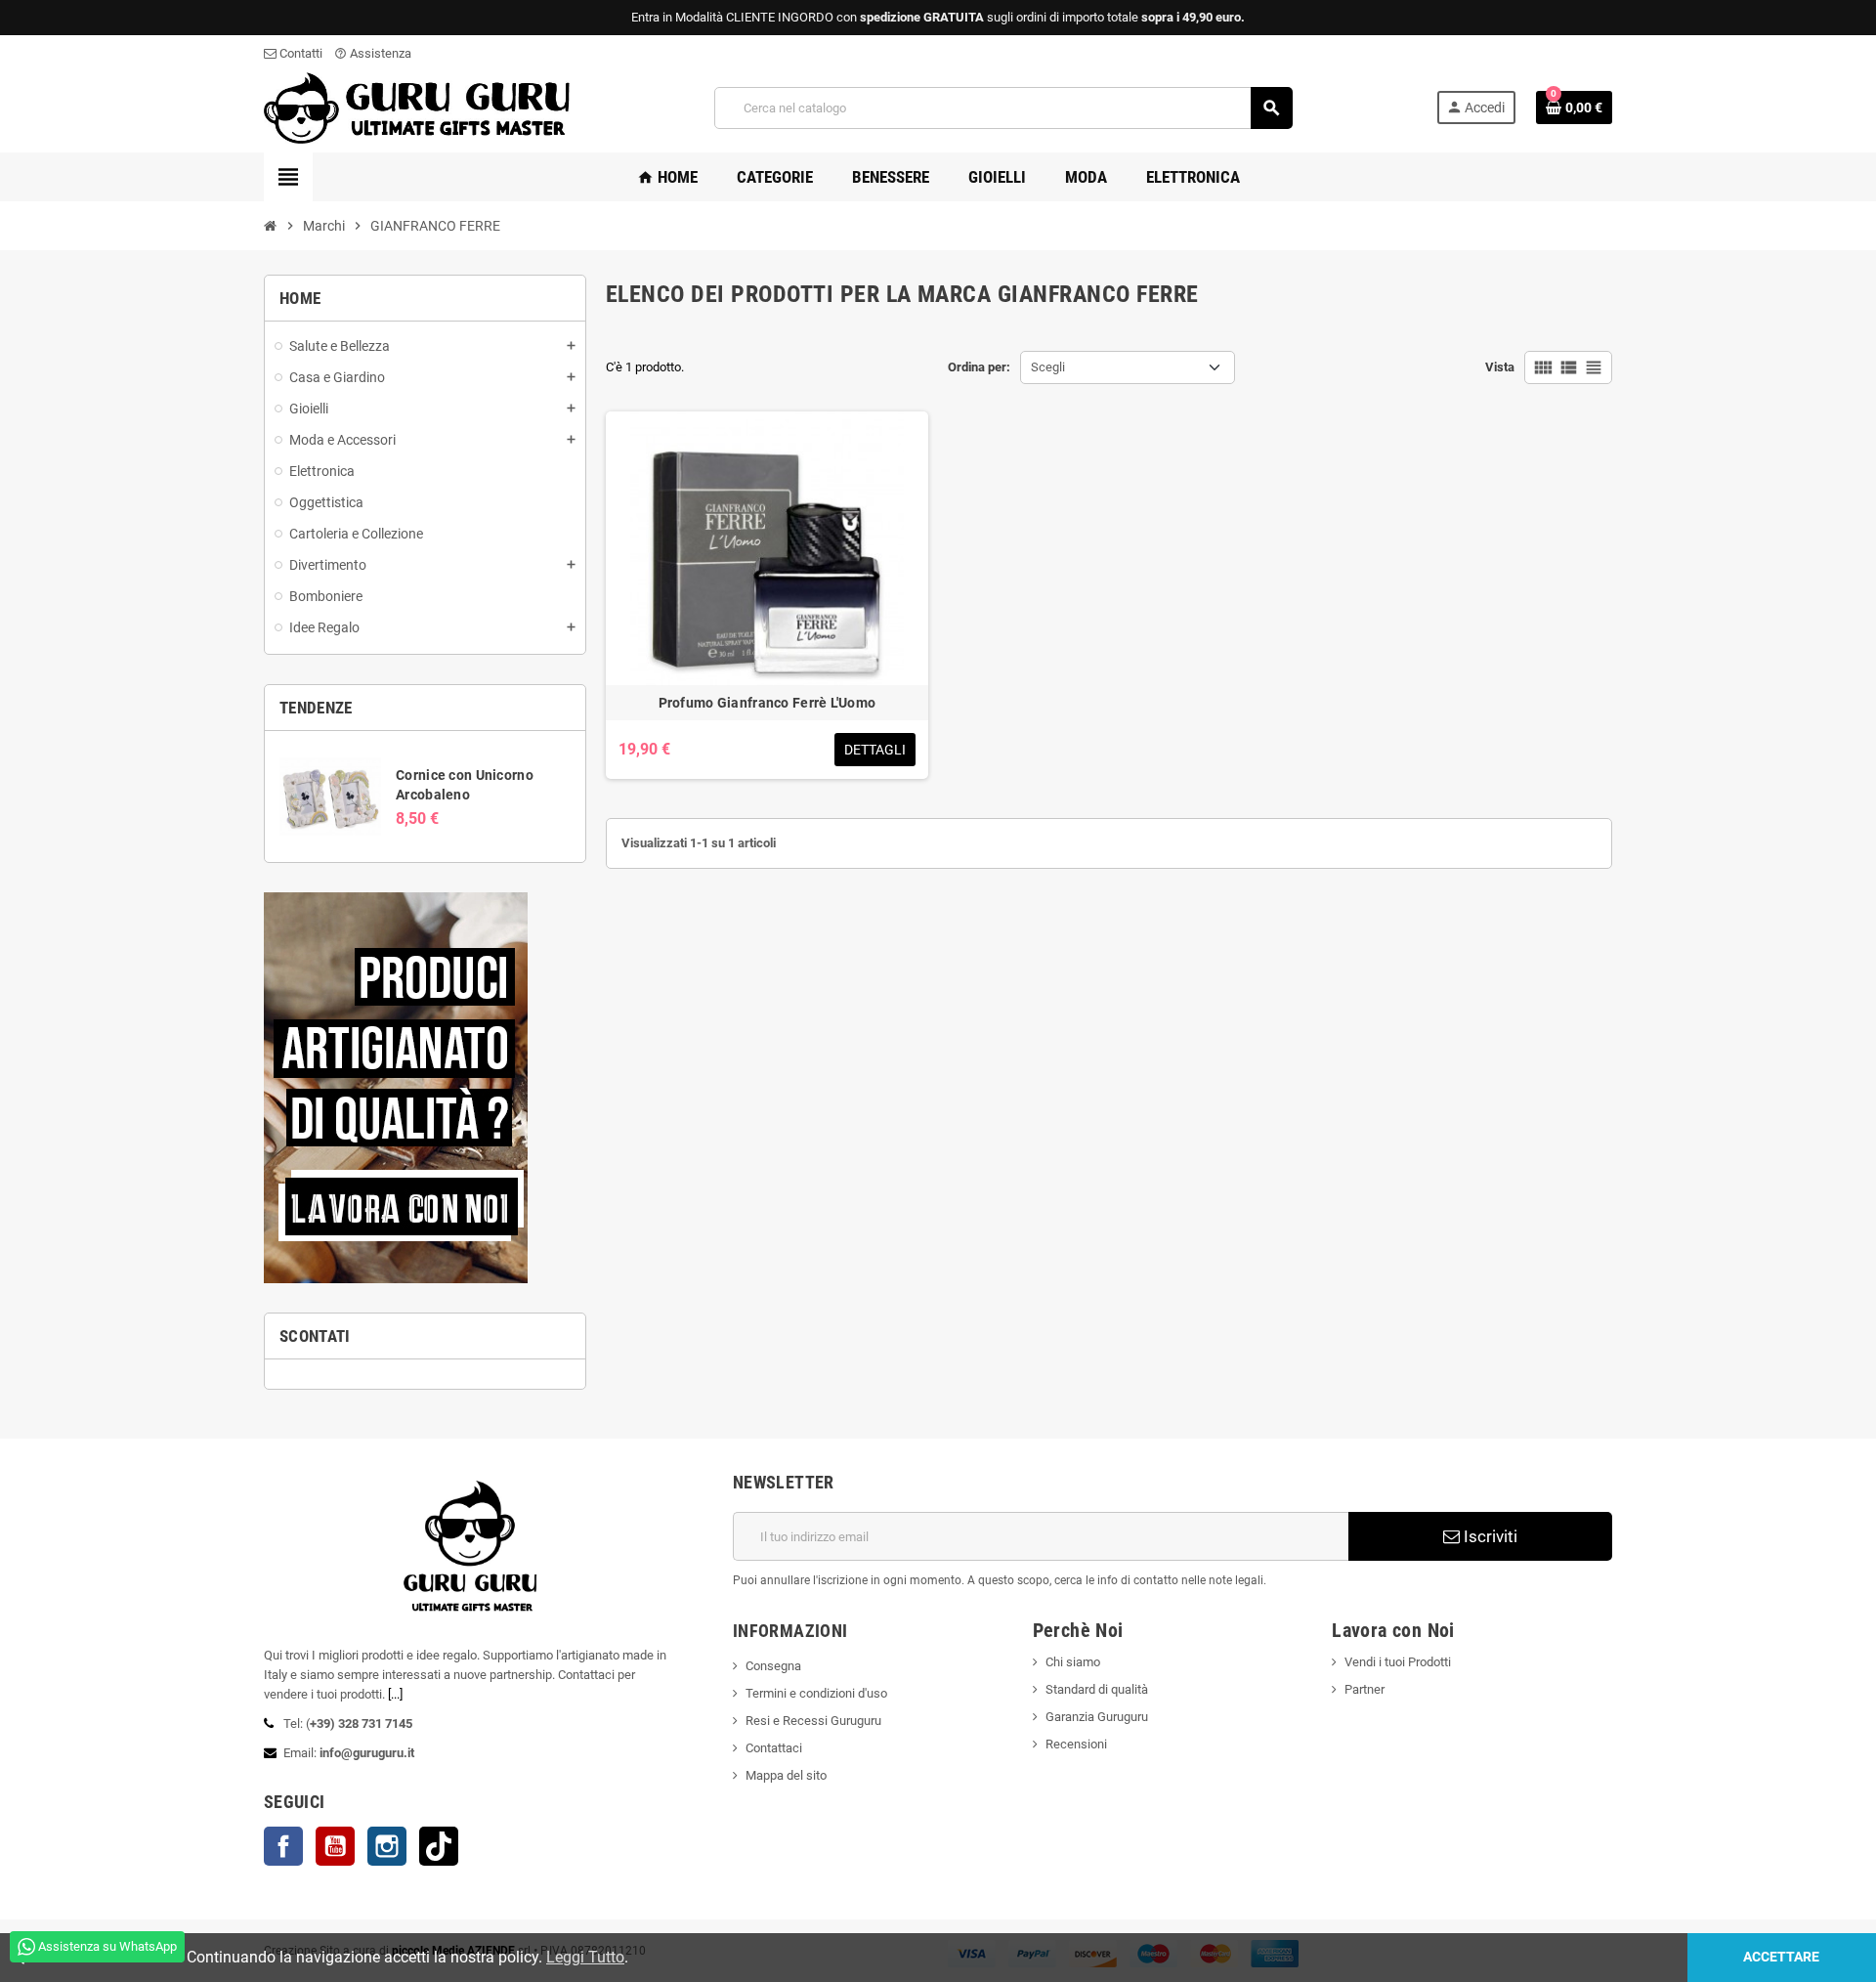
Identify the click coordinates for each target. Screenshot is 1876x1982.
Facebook (283, 1846)
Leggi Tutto (585, 1957)
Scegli (1048, 367)
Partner (1364, 1689)
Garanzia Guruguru (1097, 1717)
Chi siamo (1073, 1662)
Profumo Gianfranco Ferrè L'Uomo (767, 703)
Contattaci (774, 1748)
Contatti (299, 53)
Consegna (773, 1666)
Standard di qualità (1097, 1689)
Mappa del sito (786, 1775)
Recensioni (1076, 1744)
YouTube (335, 1846)
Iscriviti (1489, 1536)
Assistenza (373, 53)
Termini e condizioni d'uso (816, 1693)
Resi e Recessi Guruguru (813, 1721)
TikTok (439, 1846)
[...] (395, 1694)
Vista (1500, 367)
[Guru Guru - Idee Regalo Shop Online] (417, 107)
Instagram (387, 1846)
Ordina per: (979, 367)
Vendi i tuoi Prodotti (1398, 1662)
